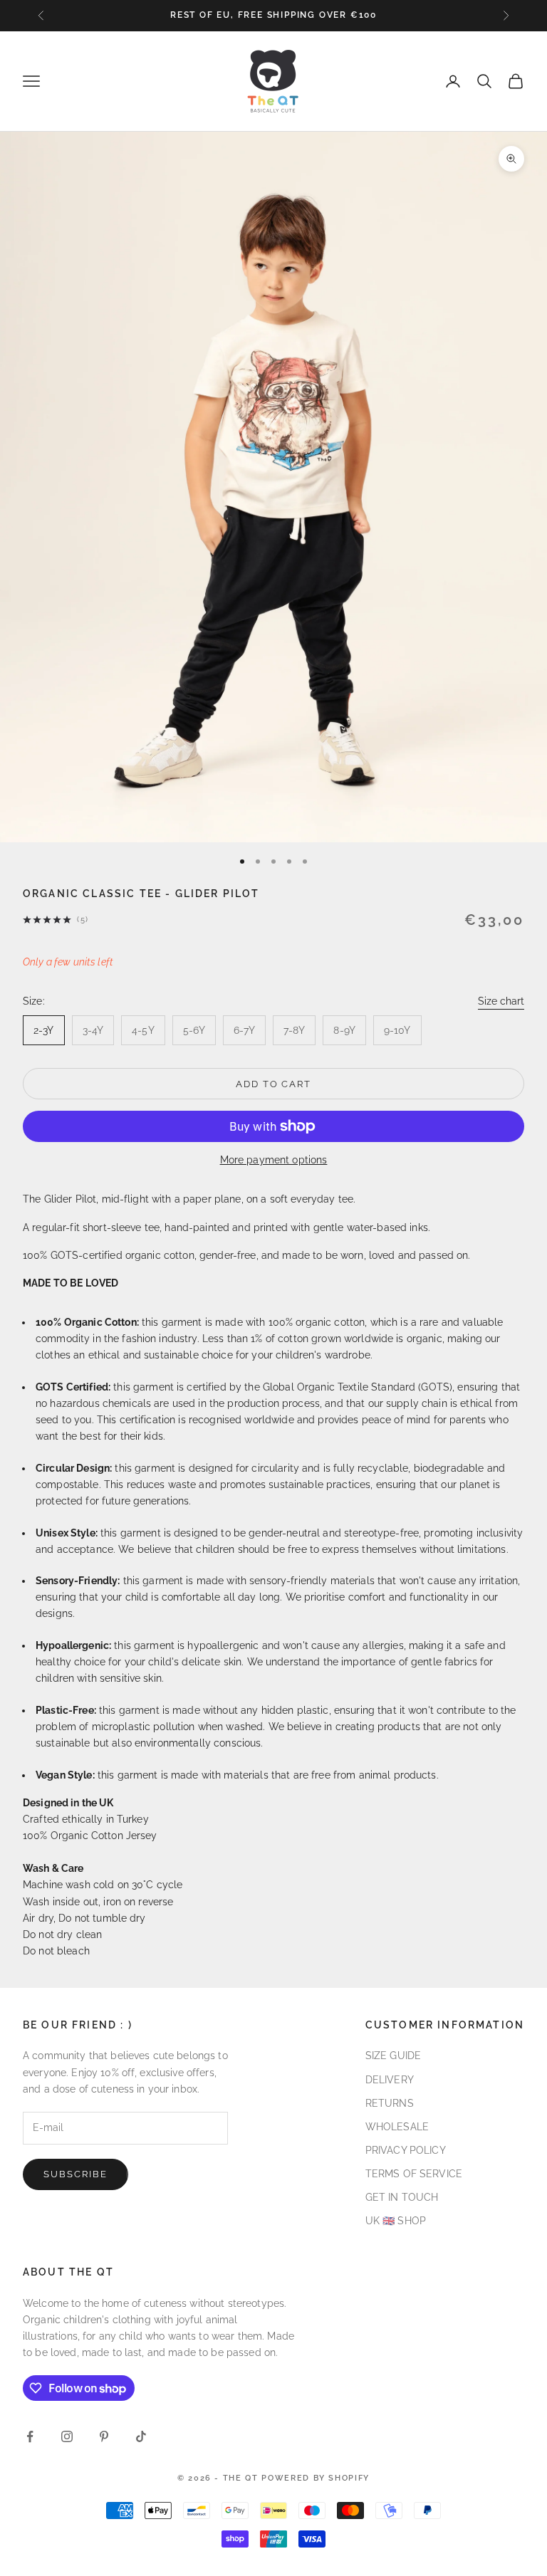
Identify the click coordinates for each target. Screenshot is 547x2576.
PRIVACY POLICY (406, 2150)
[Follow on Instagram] (67, 2436)
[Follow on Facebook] (30, 2436)
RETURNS (390, 2103)
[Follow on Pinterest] (104, 2436)
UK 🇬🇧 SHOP (396, 2221)
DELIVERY (390, 2080)
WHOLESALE (397, 2127)
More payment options (274, 1160)
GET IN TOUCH (402, 2197)
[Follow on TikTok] (141, 2436)
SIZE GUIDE (393, 2056)
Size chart (501, 1001)
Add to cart (273, 1084)
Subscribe (75, 2174)
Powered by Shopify (316, 2478)
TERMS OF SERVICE (414, 2174)
